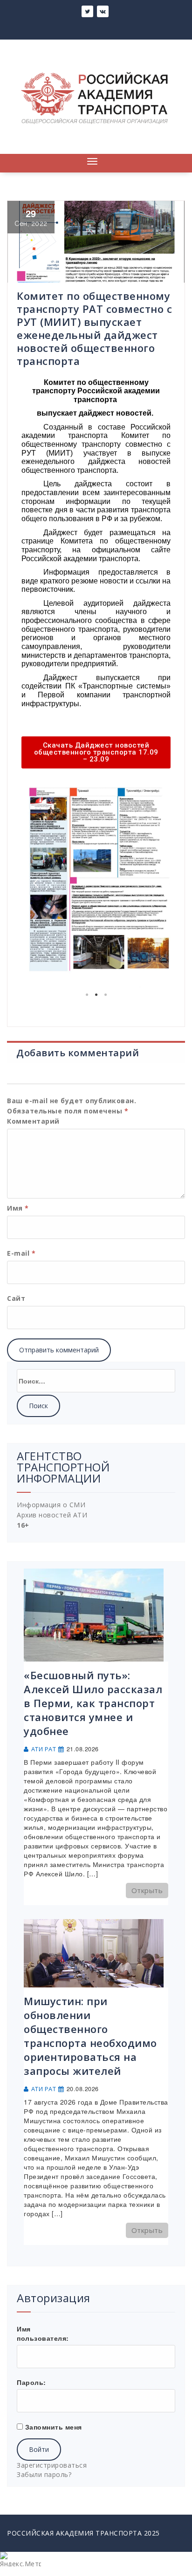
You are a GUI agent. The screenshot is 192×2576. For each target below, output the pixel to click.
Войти (39, 2449)
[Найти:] (96, 1381)
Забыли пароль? (44, 2474)
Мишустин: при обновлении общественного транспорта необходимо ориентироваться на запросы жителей (90, 2036)
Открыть (147, 1890)
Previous (35, 883)
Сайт (16, 1298)
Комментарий (33, 1121)
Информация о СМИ (51, 1505)
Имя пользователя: (43, 2333)
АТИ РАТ (44, 1749)
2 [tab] (96, 995)
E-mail (21, 1253)
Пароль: (31, 2382)
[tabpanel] (96, 883)
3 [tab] (105, 995)
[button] (96, 752)
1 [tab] (87, 995)
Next (157, 883)
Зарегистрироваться (52, 2465)
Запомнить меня (54, 2427)
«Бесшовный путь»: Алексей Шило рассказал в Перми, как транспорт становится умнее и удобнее (93, 1703)
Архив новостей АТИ (52, 1515)
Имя (18, 1208)
